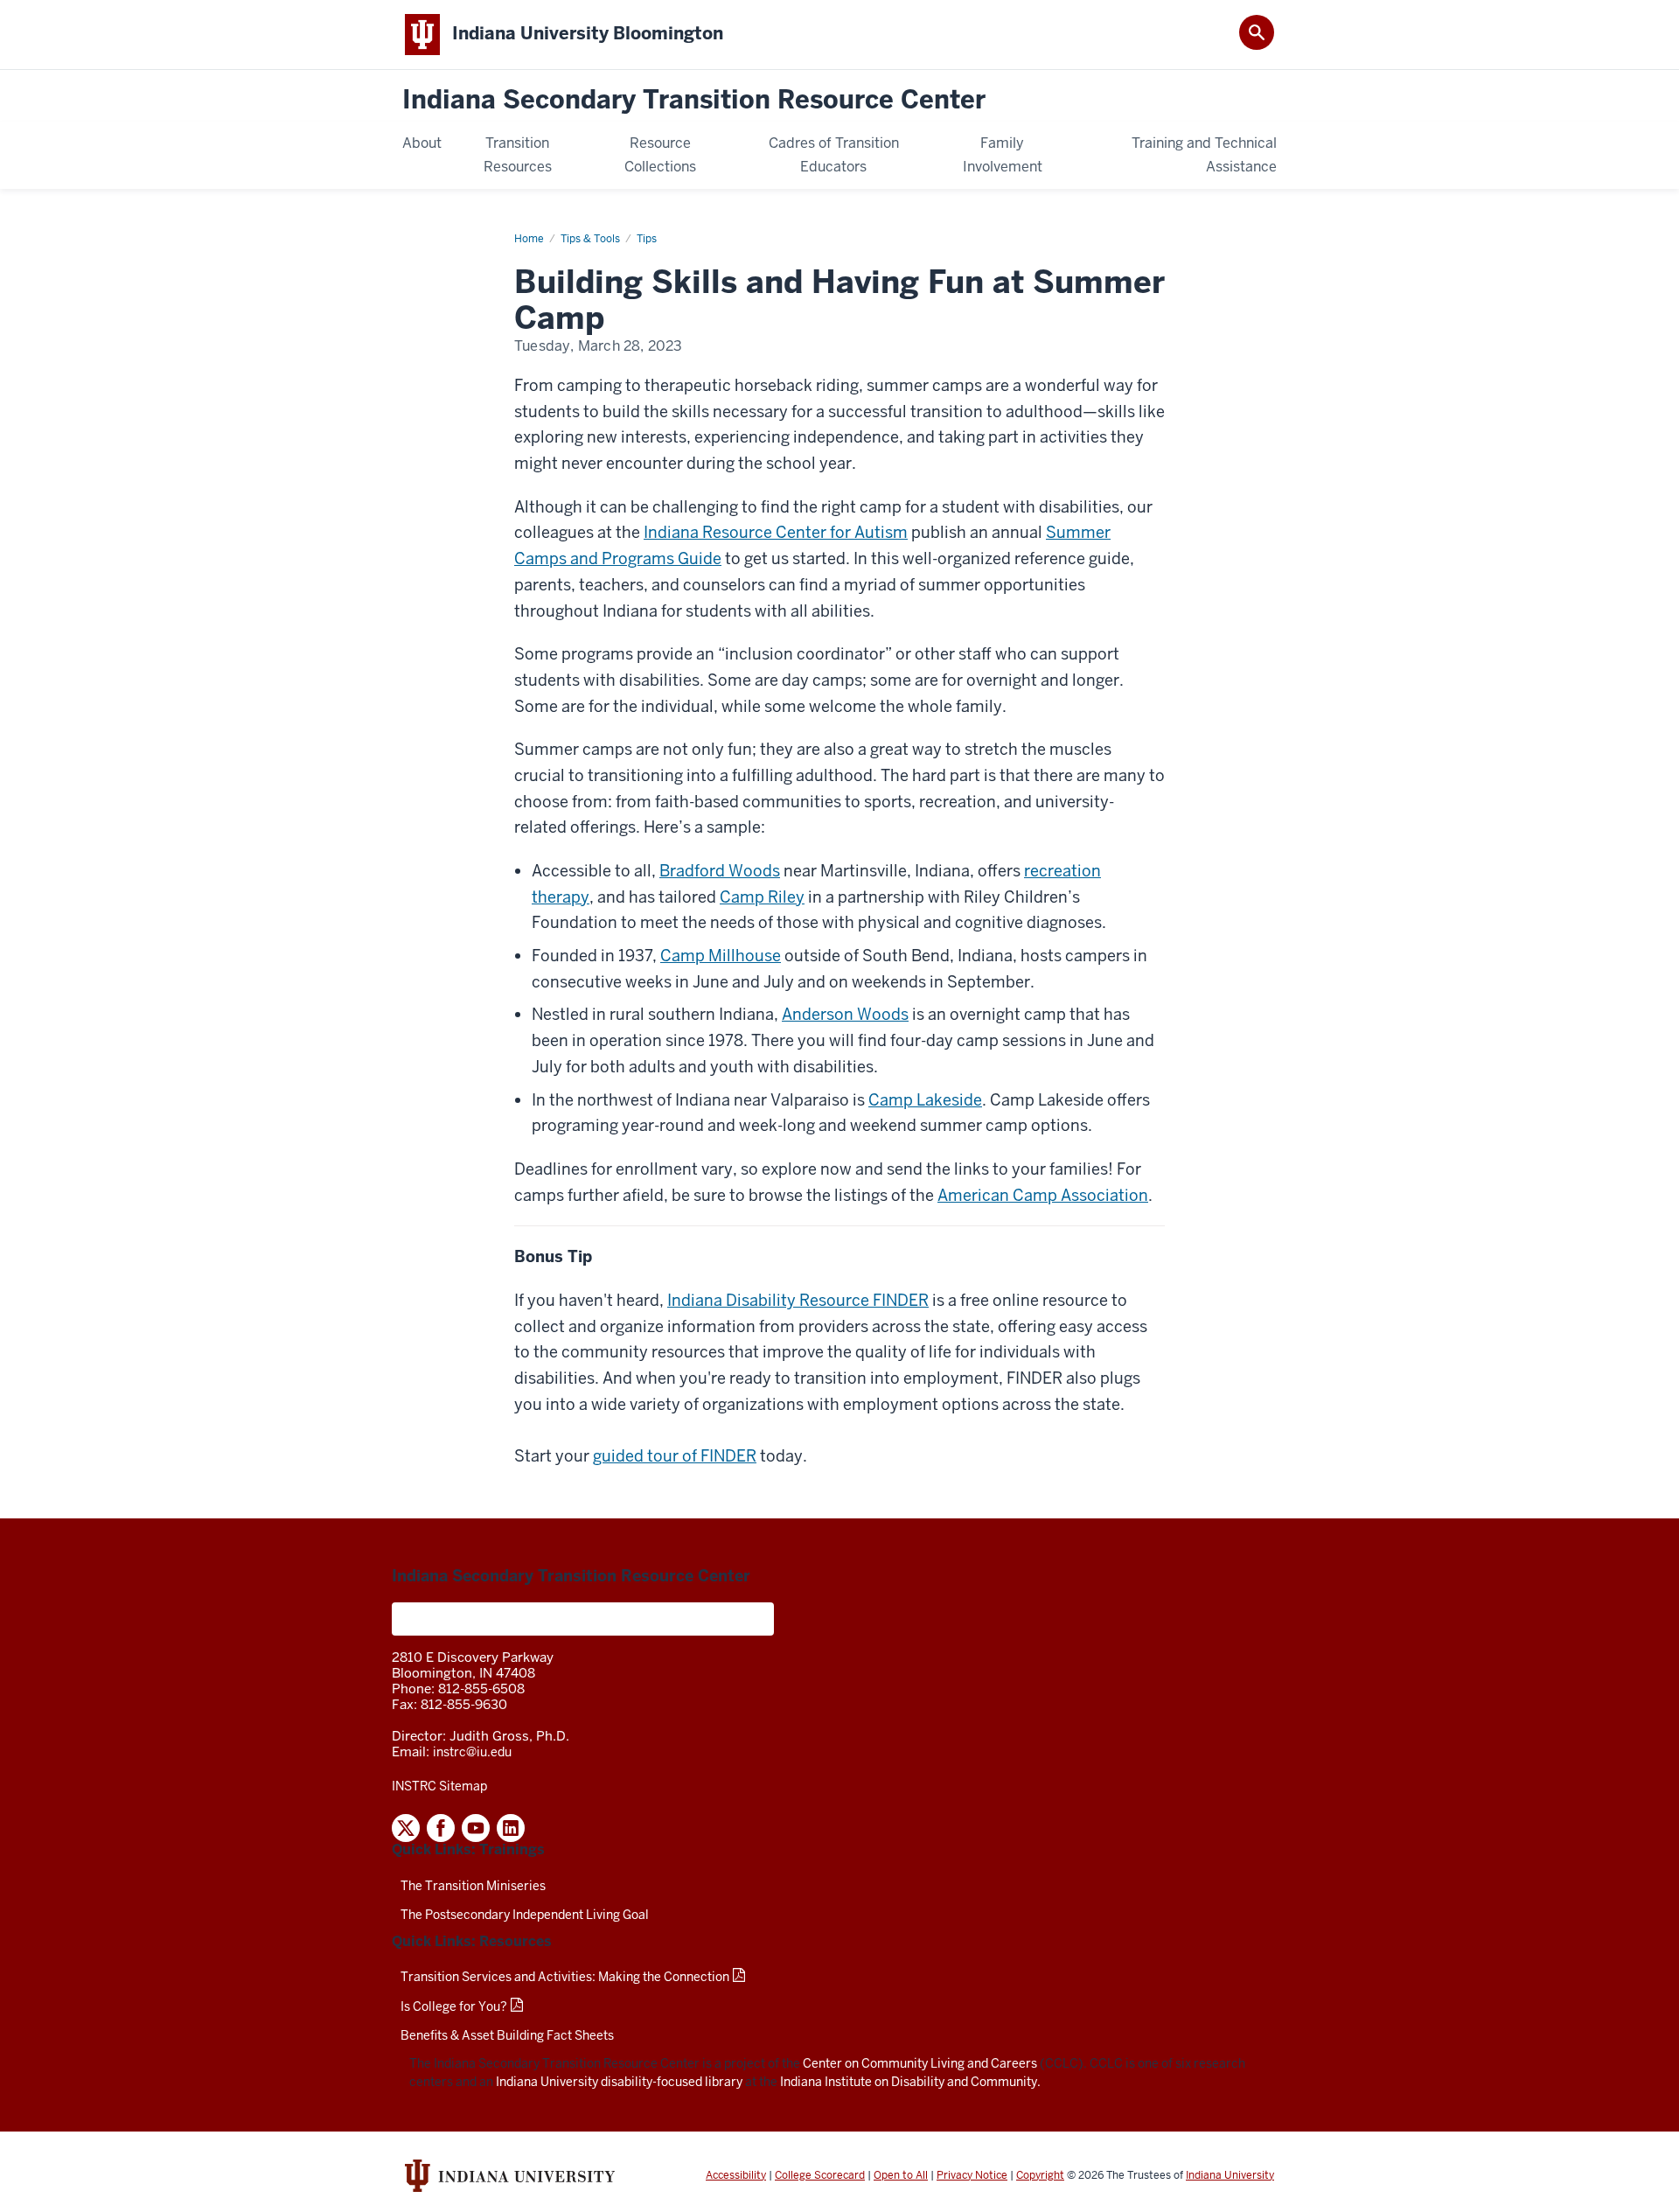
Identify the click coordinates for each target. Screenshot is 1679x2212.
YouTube (476, 1828)
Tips (647, 239)
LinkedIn (511, 1828)
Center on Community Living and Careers (920, 2063)
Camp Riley (762, 897)
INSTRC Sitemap (439, 1786)
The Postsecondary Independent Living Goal (525, 1915)
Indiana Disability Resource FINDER (798, 1300)
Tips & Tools (590, 239)
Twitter (406, 1828)
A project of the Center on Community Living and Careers (583, 1619)
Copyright (1040, 2175)
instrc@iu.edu (472, 1752)
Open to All (901, 2175)
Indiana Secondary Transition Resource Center (694, 100)
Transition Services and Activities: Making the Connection (565, 1977)
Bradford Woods (720, 871)
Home (529, 239)
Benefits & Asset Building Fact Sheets (507, 2035)
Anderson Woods (845, 1014)
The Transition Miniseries (473, 1886)
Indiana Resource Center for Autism (776, 532)
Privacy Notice (972, 2175)
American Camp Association (1043, 1195)
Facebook (441, 1828)
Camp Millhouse (721, 956)
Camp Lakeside (925, 1100)
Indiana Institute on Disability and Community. (910, 2082)
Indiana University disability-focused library (619, 2082)
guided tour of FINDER (675, 1456)
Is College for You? (454, 2006)
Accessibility (736, 2175)
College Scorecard (820, 2175)
